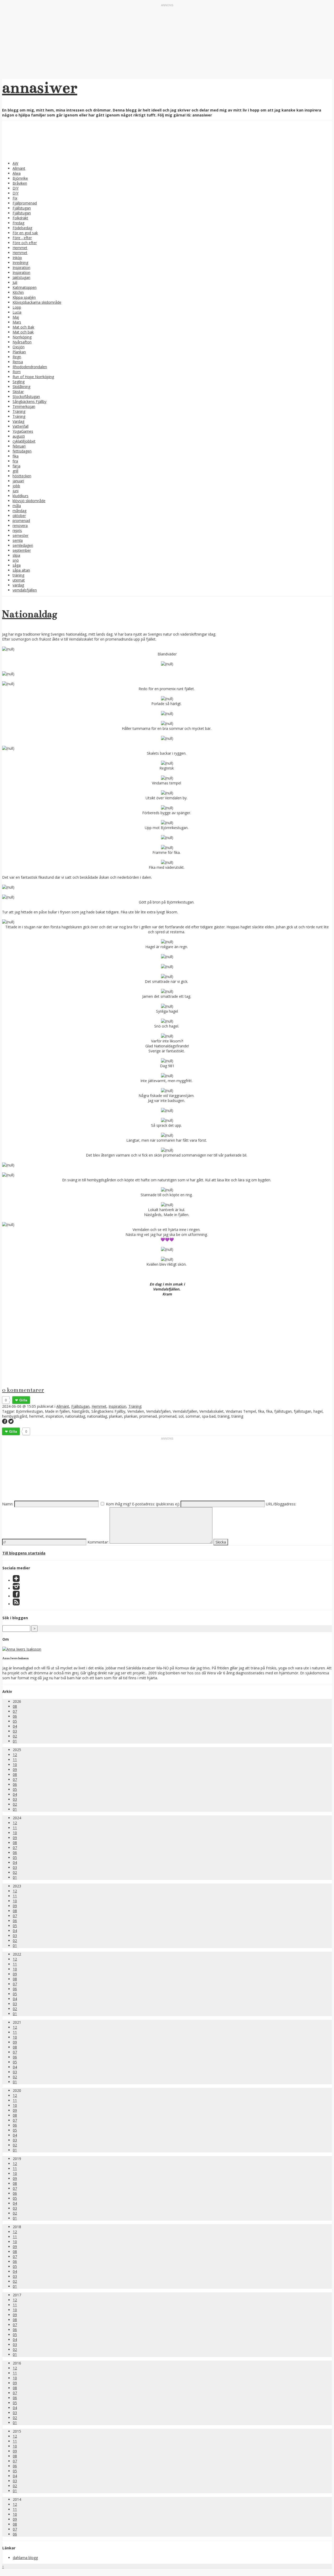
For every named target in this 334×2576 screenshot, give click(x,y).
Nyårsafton (22, 342)
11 (15, 1760)
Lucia (17, 312)
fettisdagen (22, 451)
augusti (19, 436)
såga (17, 565)
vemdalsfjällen (25, 590)
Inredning (20, 263)
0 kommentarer (23, 1390)
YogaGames (23, 431)
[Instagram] (16, 1588)
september (22, 550)
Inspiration (21, 268)
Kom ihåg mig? (118, 1504)
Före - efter (22, 238)
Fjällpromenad (25, 203)
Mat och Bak (23, 327)
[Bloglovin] (16, 1580)
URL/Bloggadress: (281, 1504)
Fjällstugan (22, 208)
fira (15, 461)
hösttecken (22, 476)
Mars (17, 322)
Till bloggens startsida (24, 1553)
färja (16, 466)
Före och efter (25, 243)
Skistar (18, 392)
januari (18, 481)
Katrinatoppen (25, 287)
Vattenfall (20, 426)
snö (16, 560)
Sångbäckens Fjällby (29, 401)
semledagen (23, 545)
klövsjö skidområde (29, 501)
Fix (15, 198)
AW (15, 163)
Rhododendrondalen (30, 367)
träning (18, 575)
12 (15, 1755)
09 (15, 1770)
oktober (19, 516)
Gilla (23, 1400)
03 (15, 1731)
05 (15, 1721)
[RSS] (16, 1604)
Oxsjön (19, 347)
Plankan (19, 352)
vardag (18, 585)
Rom (17, 372)
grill (15, 471)
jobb (16, 486)
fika (16, 456)
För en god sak (25, 233)
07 (15, 1711)
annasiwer (40, 87)
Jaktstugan (21, 277)
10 (15, 1765)
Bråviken (20, 183)
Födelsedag (22, 228)
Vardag (18, 421)
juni (16, 491)
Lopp (17, 307)
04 (15, 1726)
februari (19, 446)
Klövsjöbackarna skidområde (37, 302)
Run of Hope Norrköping (33, 377)
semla (18, 540)
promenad (21, 521)
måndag (19, 511)
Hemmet (20, 248)
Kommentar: (98, 1542)
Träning (19, 411)
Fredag (18, 223)
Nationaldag (30, 614)
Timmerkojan (24, 406)
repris (17, 530)
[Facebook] (16, 1596)
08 (15, 1706)
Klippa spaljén (24, 297)
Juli (15, 282)
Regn (17, 357)
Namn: (8, 1504)
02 (15, 1736)
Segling (19, 382)
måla (17, 506)
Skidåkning (21, 387)
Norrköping (22, 337)
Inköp (17, 258)
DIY (16, 188)
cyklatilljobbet (24, 441)
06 (15, 1716)
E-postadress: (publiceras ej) (156, 1504)
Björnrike (20, 178)
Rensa (18, 362)
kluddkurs (20, 496)
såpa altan (21, 570)
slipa (16, 555)
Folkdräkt (20, 218)
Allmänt (19, 168)
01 (15, 1741)
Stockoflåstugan (26, 397)
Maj (16, 317)
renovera (20, 526)
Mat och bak (23, 332)
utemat (19, 580)
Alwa (17, 173)
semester (20, 535)
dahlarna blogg (25, 2558)
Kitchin (18, 292)
